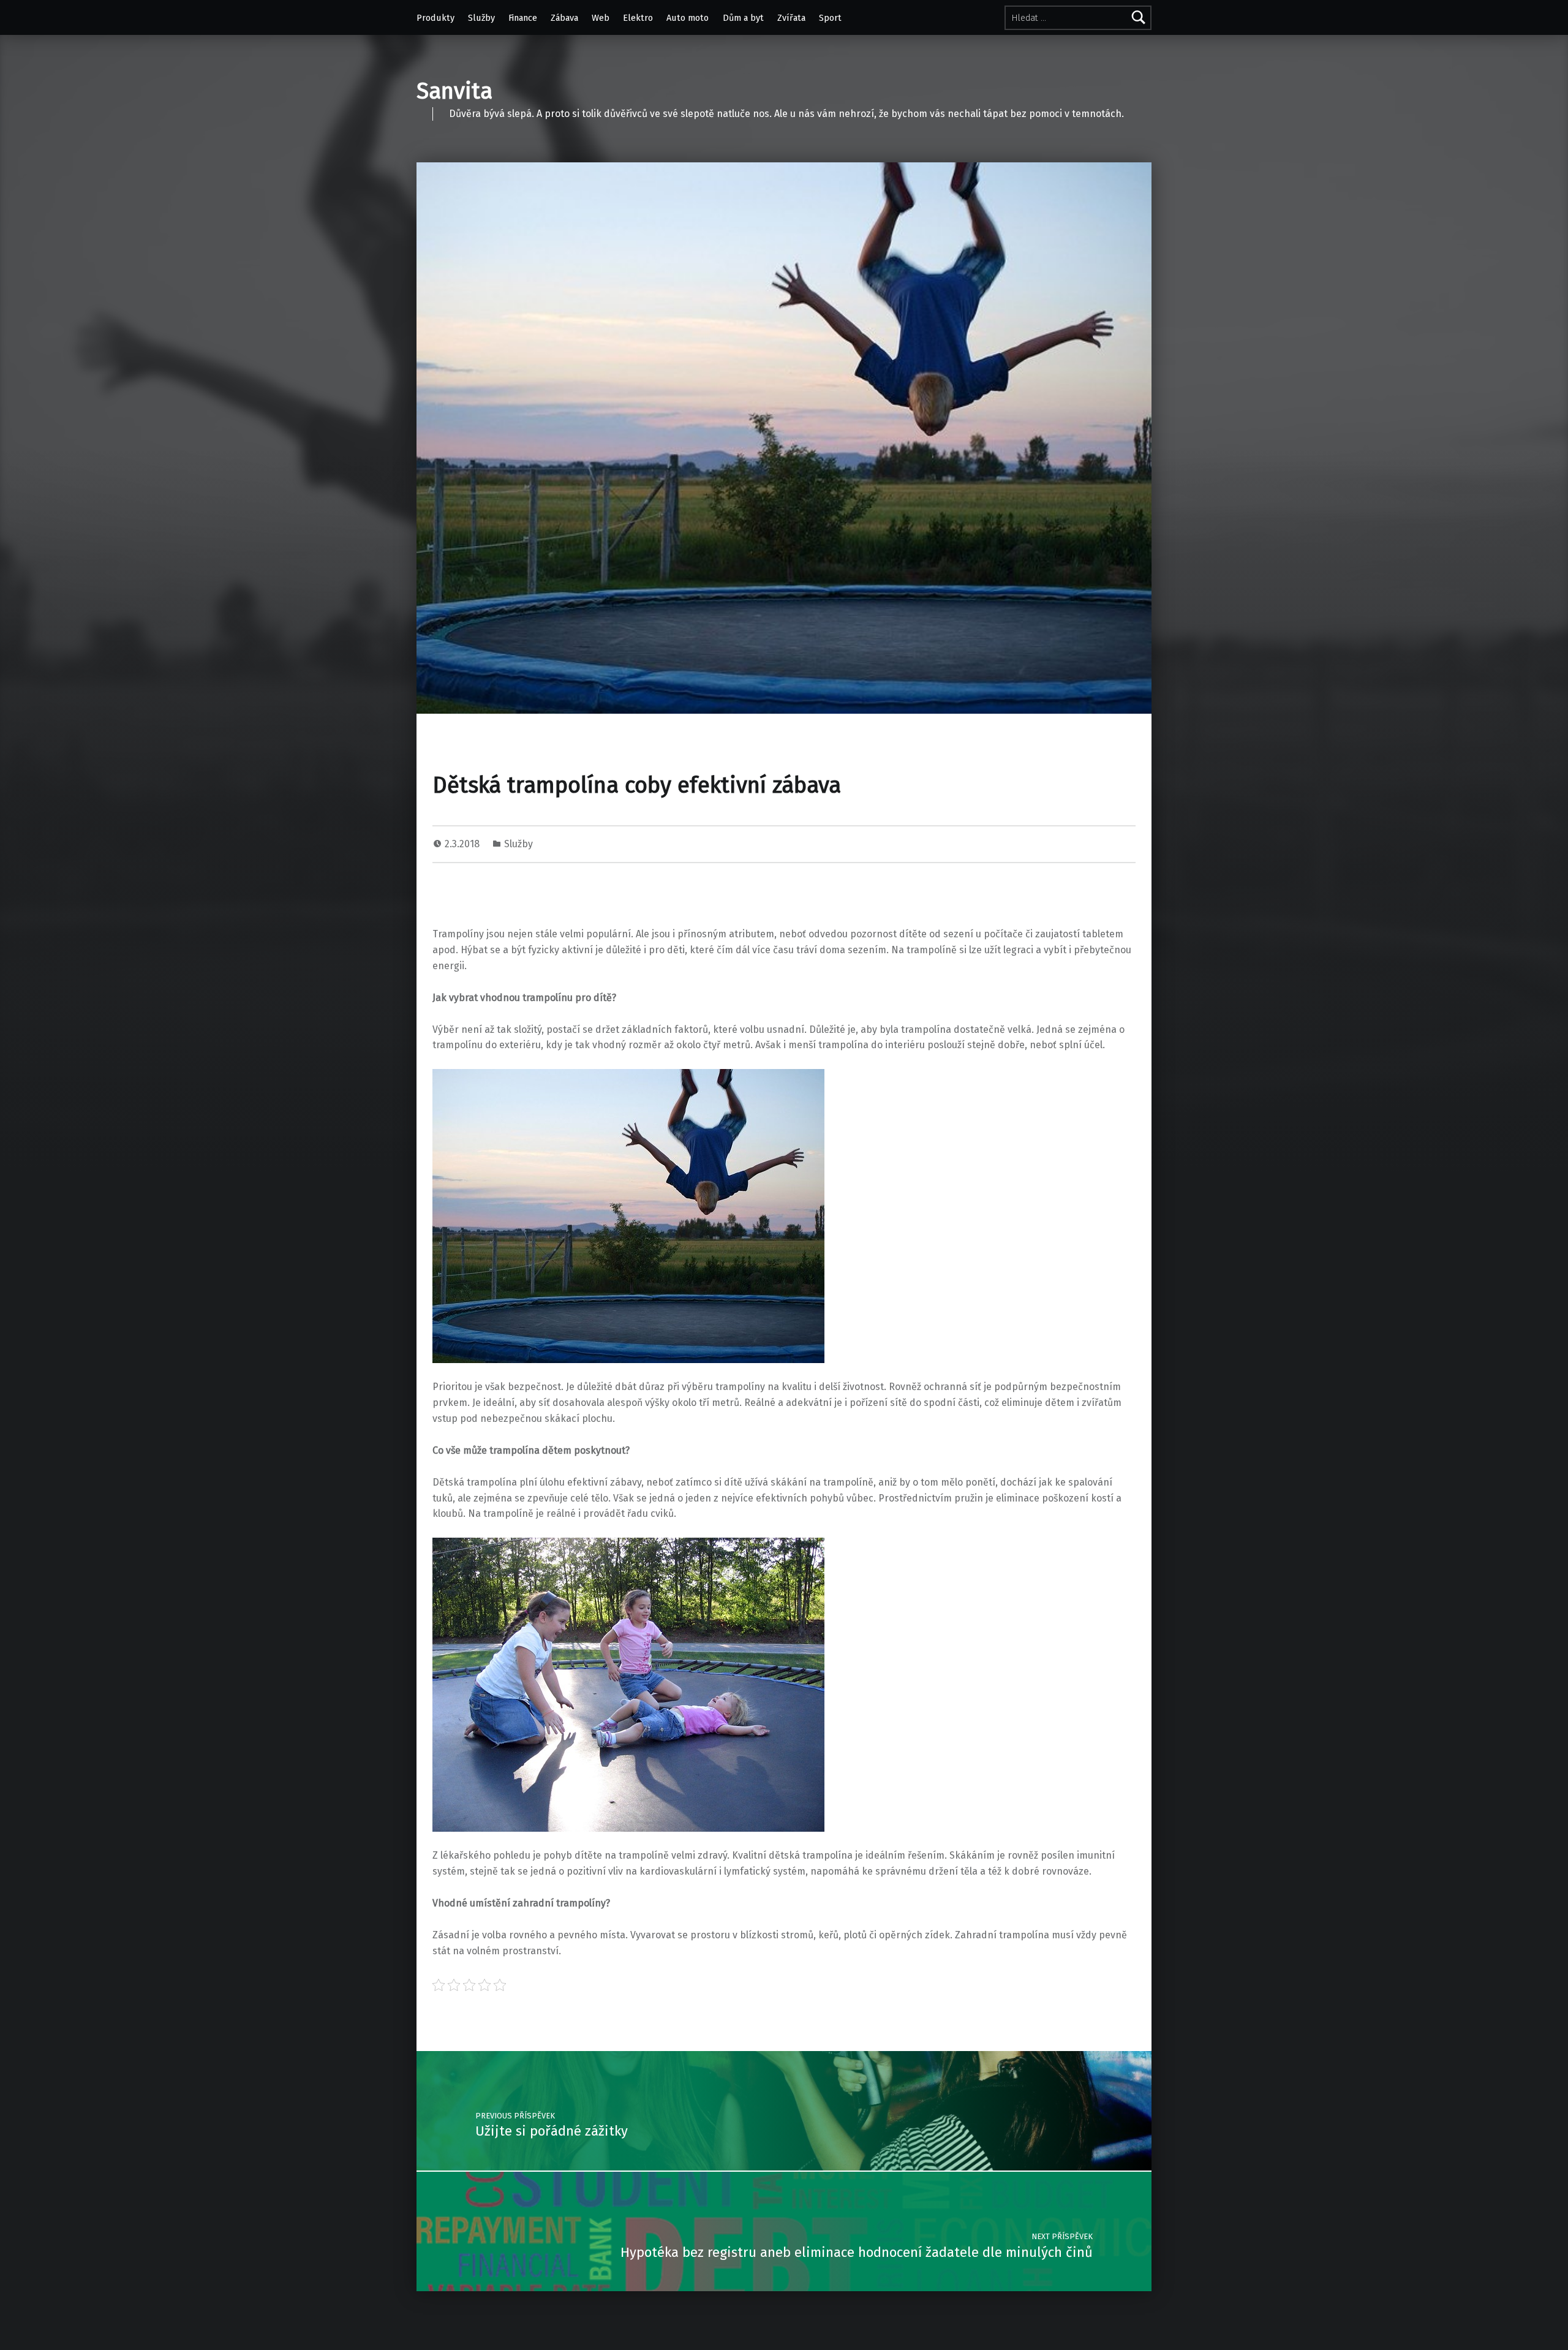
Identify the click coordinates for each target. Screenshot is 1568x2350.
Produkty (435, 18)
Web (601, 18)
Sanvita (454, 91)
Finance (523, 18)
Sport (830, 18)
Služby (481, 18)
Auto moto (688, 18)
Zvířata (791, 18)
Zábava (564, 18)
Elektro (638, 18)
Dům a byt (743, 18)
